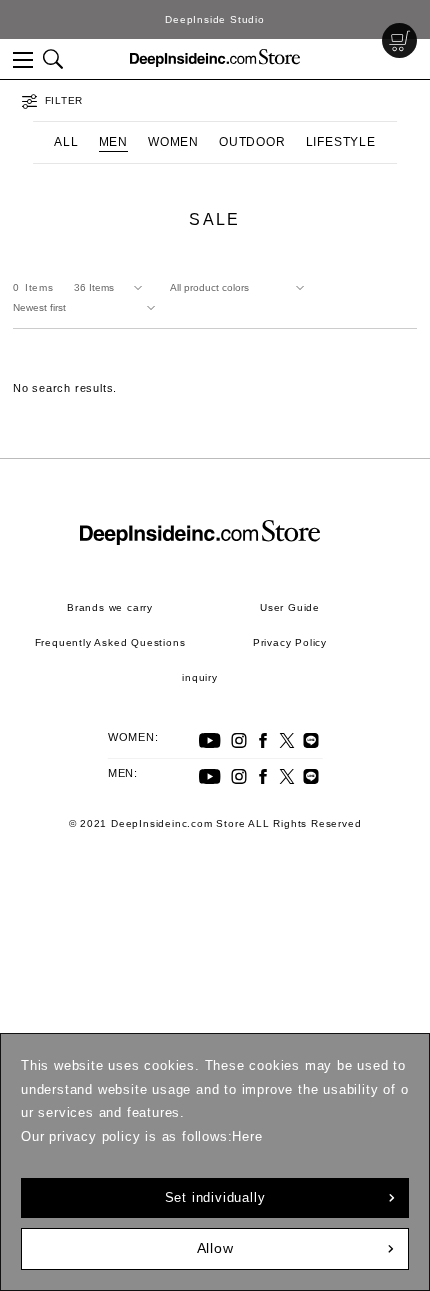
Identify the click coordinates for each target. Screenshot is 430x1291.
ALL (66, 142)
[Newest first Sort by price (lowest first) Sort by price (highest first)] (88, 308)
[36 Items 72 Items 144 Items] (112, 288)
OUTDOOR (252, 142)
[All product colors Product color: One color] (241, 288)
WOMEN (173, 142)
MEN (113, 142)
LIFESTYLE (341, 142)
